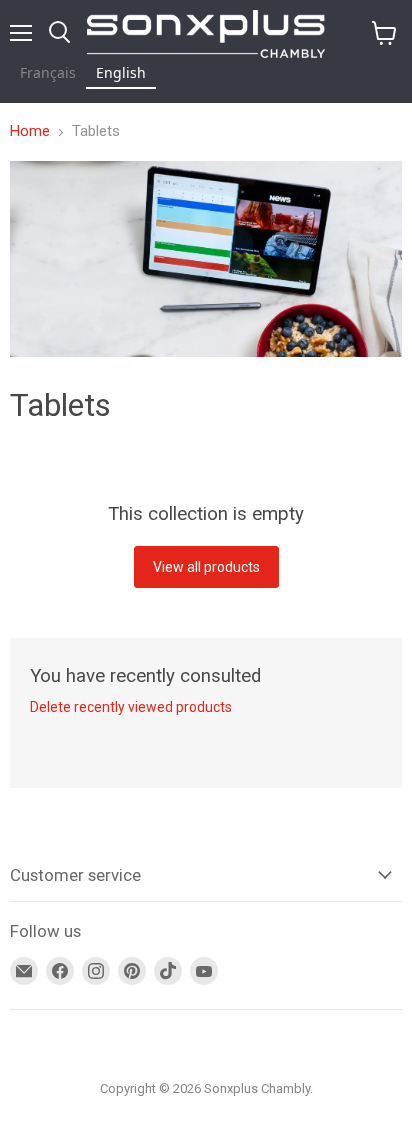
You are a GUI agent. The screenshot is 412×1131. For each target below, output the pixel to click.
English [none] (121, 72)
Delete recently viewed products (131, 707)
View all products (206, 567)
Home (30, 131)
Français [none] (48, 72)
